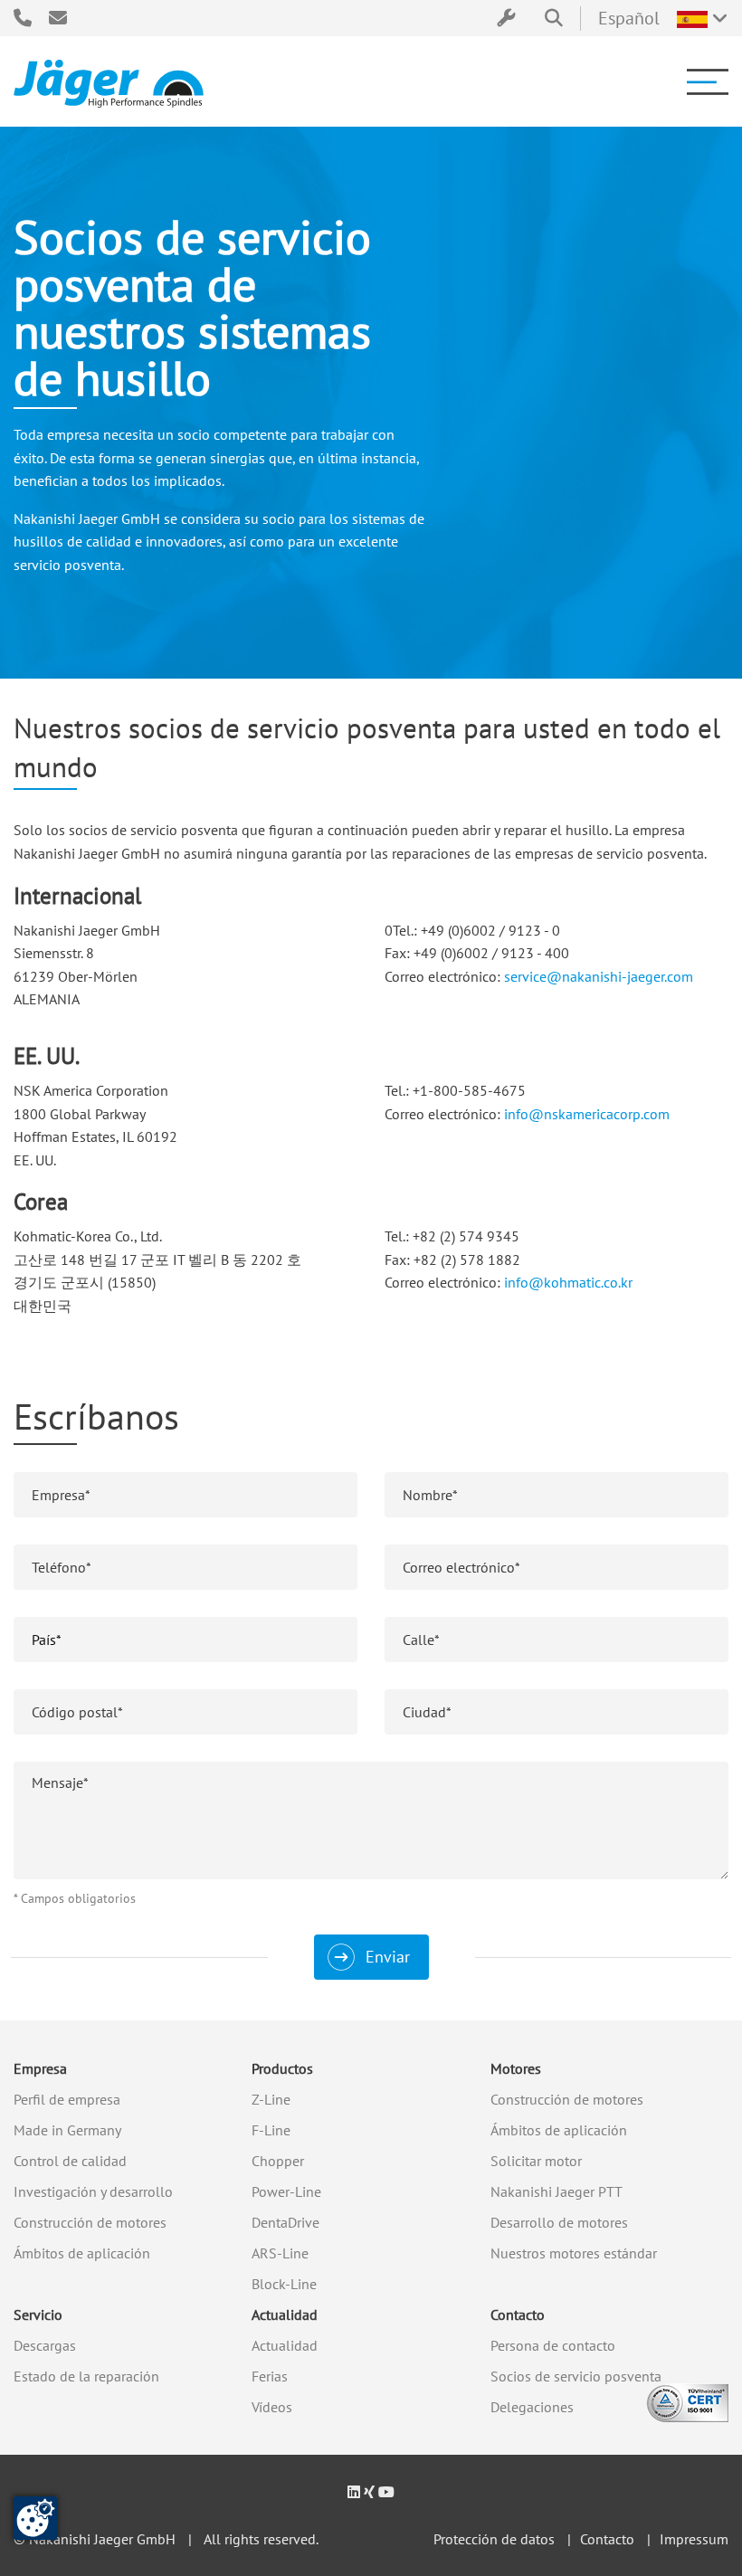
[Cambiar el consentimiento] (35, 2518)
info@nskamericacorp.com (587, 1114)
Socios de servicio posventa (576, 2376)
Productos (282, 2068)
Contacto (518, 2315)
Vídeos (272, 2407)
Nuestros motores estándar (574, 2253)
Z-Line (271, 2099)
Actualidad (285, 2315)
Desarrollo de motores (559, 2222)
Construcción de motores (90, 2222)
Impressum (694, 2539)
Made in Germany (67, 2130)
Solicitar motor (536, 2161)
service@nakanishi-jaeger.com (599, 976)
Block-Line (284, 2284)
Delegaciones (532, 2407)
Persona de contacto (553, 2345)
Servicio (38, 2315)
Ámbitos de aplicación (82, 2253)
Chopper (278, 2161)
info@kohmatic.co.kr (568, 1282)
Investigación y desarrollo (93, 2191)
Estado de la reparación (86, 2376)
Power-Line (286, 2191)
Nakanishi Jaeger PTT (556, 2191)
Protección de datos (494, 2539)
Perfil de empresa (67, 2099)
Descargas (45, 2345)
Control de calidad (70, 2161)
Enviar (388, 1957)
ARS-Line (280, 2253)
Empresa (40, 2068)
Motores (516, 2068)
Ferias (270, 2376)
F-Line (271, 2130)
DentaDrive (285, 2222)
